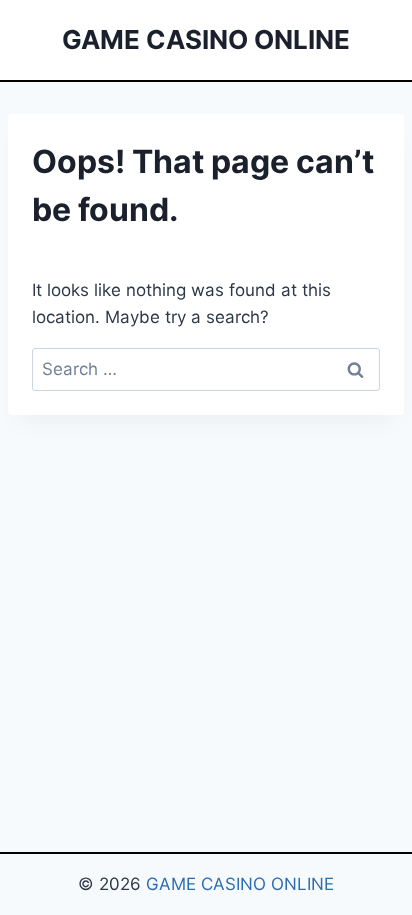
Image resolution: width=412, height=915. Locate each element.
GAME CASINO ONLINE (240, 884)
